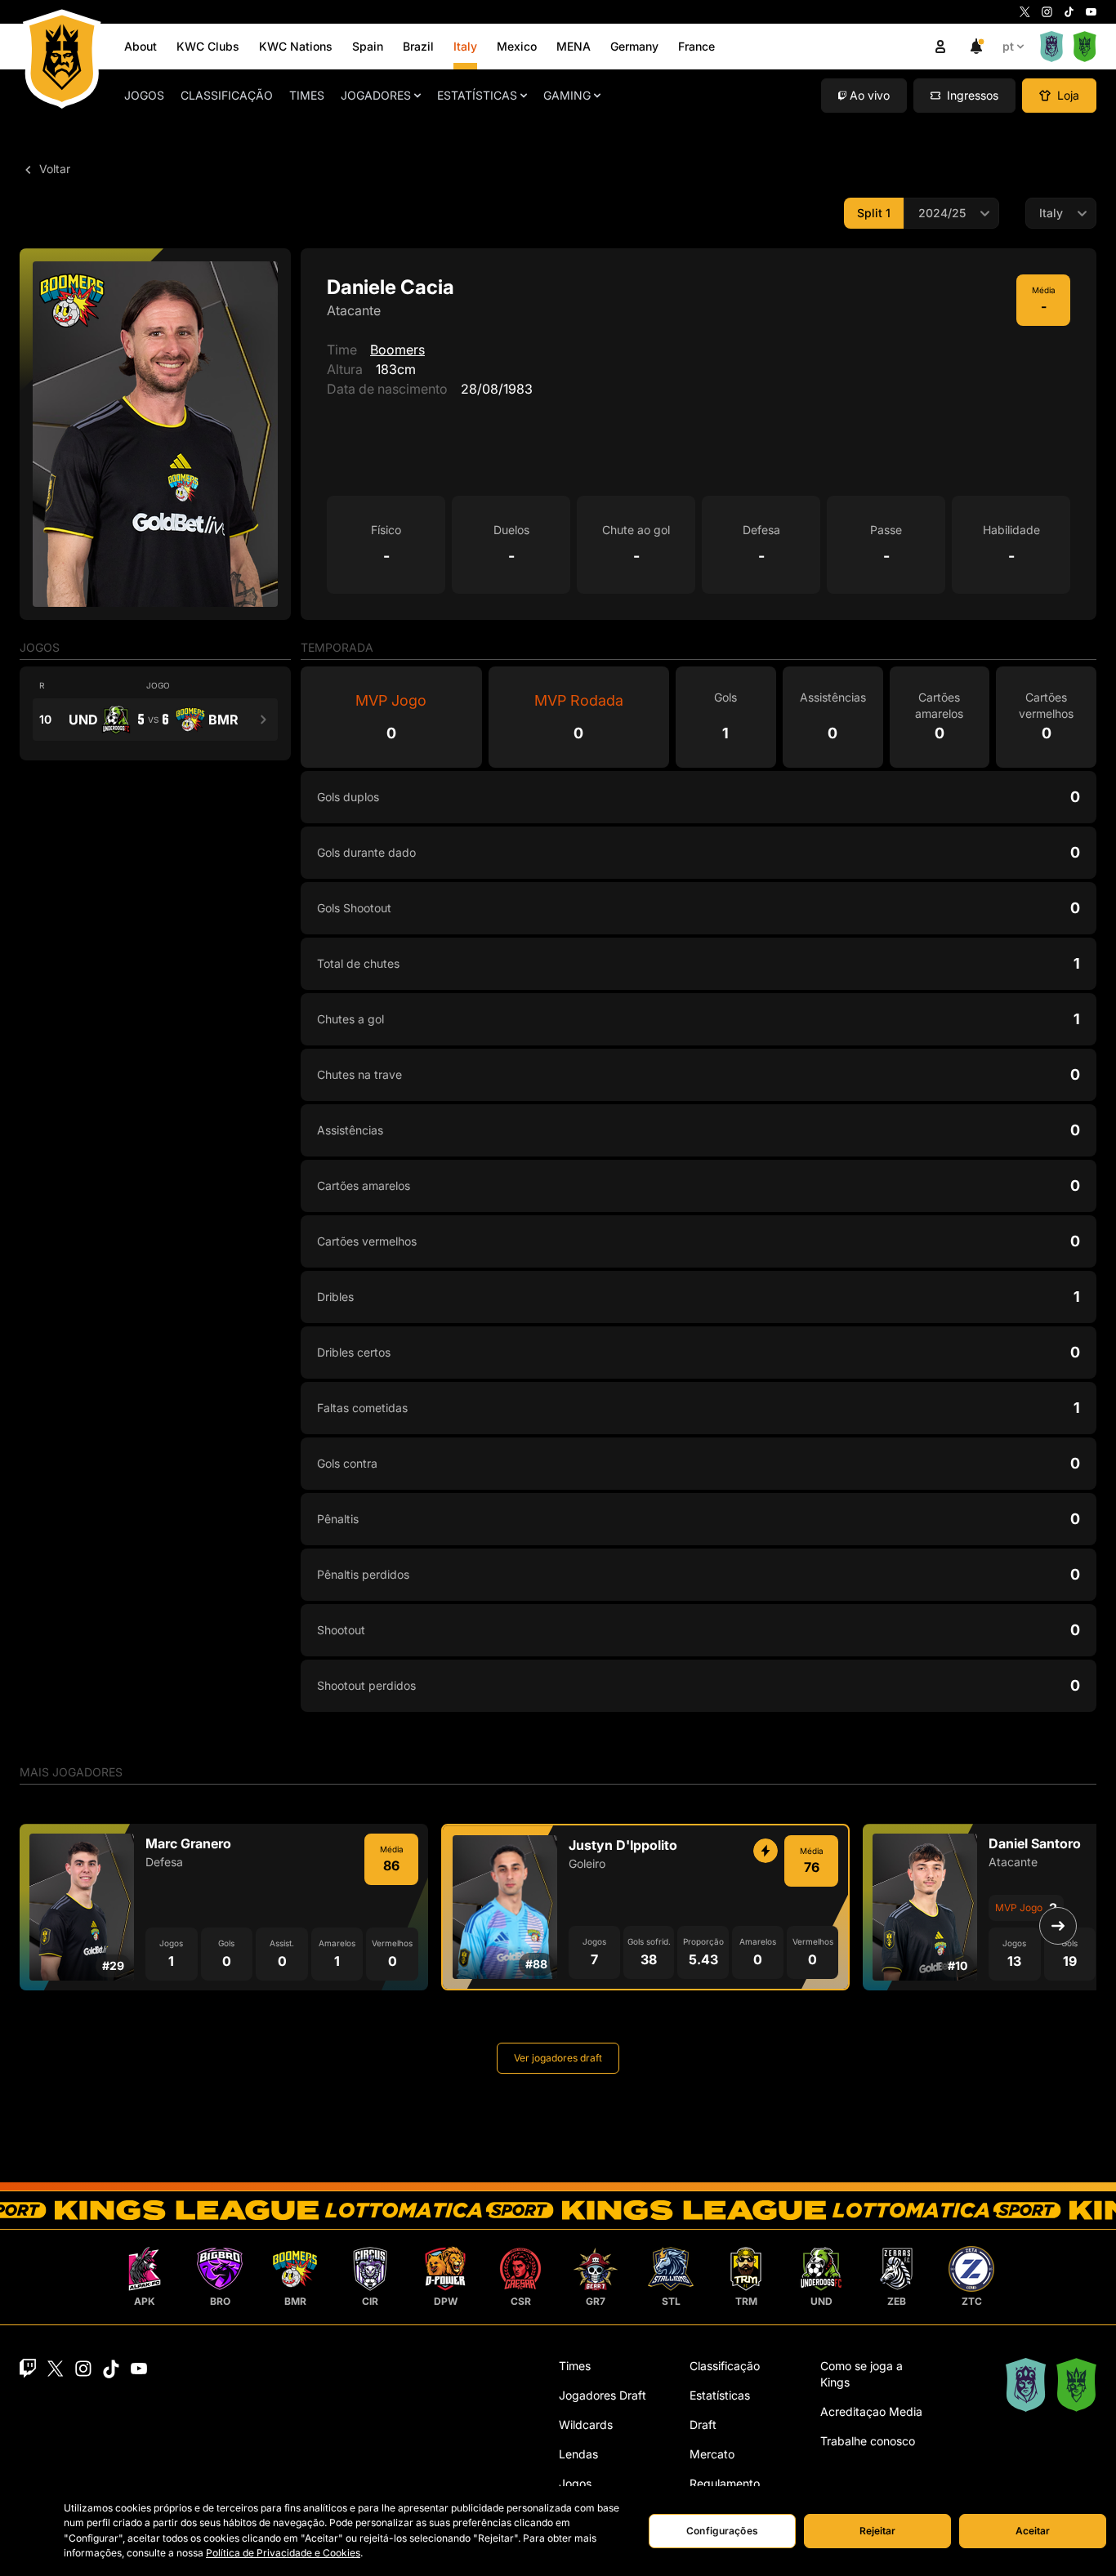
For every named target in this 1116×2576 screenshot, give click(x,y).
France (696, 46)
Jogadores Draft (603, 2395)
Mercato (712, 2454)
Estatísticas (477, 95)
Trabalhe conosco (868, 2441)
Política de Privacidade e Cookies (283, 2553)
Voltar (53, 169)
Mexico (517, 46)
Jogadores (376, 95)
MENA (574, 46)
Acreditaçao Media (871, 2411)
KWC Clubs (208, 46)
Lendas (578, 2454)
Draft (703, 2424)
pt (1008, 46)
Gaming (567, 95)
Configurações (722, 2531)
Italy (465, 46)
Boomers (397, 350)
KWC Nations (296, 46)
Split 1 (874, 213)
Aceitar (1033, 2531)
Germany (634, 46)
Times (307, 95)
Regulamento (725, 2483)
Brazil (418, 46)
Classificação (227, 95)
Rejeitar (878, 2531)
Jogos (144, 95)
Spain (368, 46)
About (141, 46)
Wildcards (586, 2424)
